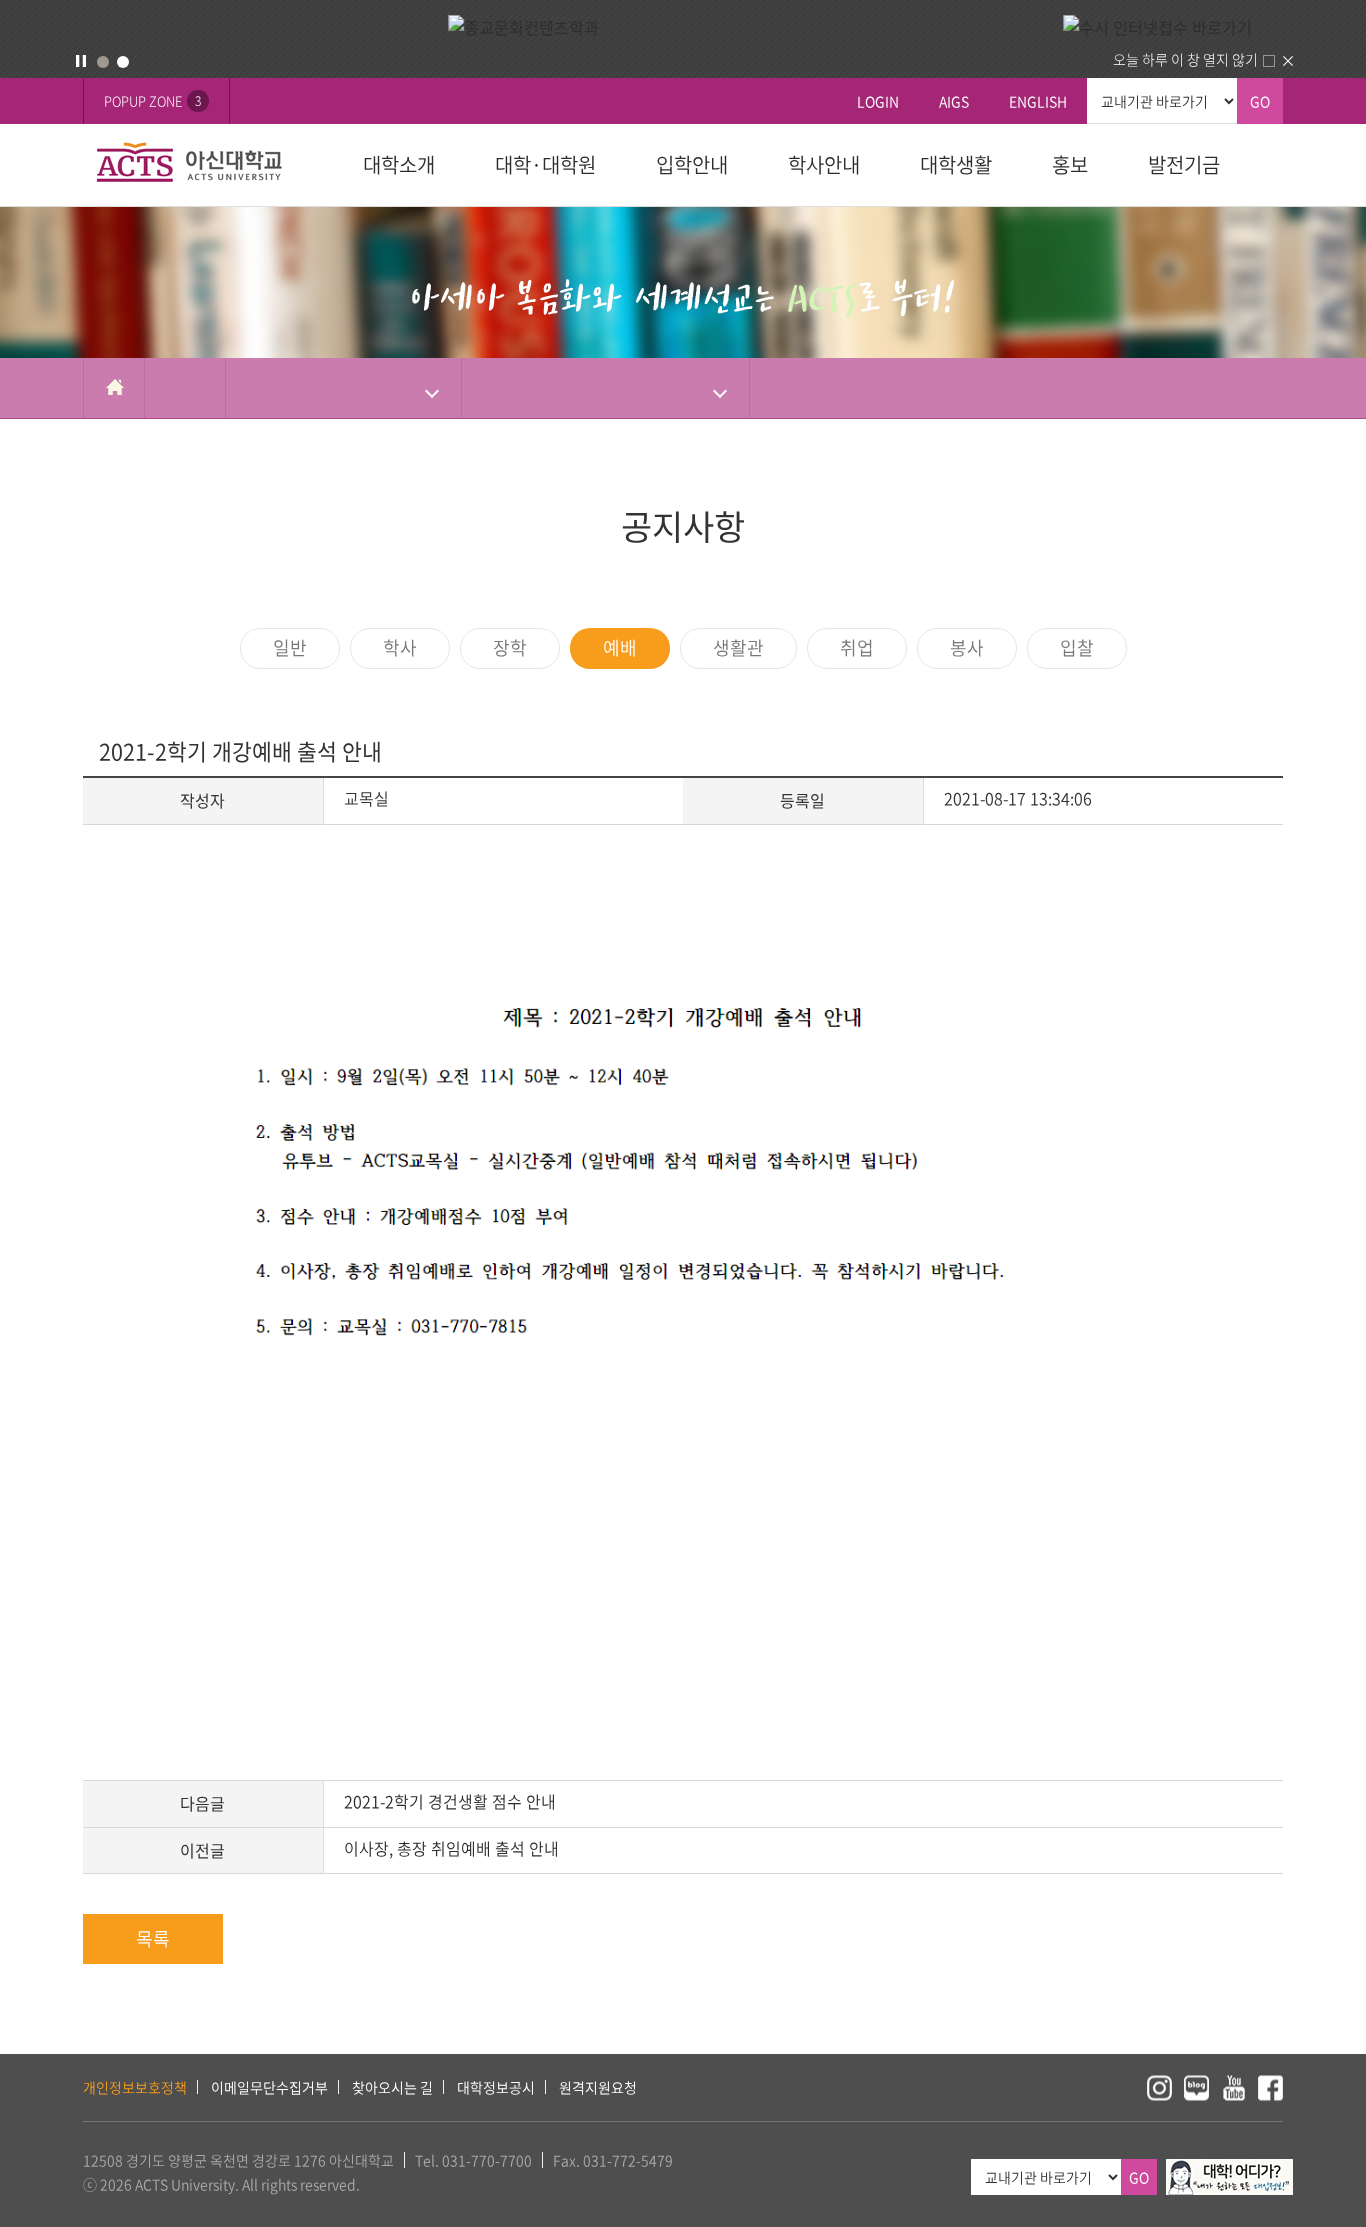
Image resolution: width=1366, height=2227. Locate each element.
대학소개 (399, 164)
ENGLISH (1038, 101)
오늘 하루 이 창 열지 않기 (1185, 59)
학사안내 (824, 164)
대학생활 (956, 164)
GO (1260, 101)
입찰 (1077, 647)
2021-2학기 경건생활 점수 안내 (450, 1801)
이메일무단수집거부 (269, 2087)
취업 (857, 647)
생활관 (738, 647)
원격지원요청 (598, 2087)
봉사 (967, 647)
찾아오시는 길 (392, 2087)
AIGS (954, 101)
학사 (400, 647)
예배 (620, 647)
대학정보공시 (496, 2087)
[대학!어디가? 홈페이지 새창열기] (1229, 2170)
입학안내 (692, 164)
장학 (510, 647)
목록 (153, 1938)
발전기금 (1184, 164)
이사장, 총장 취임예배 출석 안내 (451, 1848)
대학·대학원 (545, 164)
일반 (290, 647)
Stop (81, 61)
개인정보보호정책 (135, 2087)
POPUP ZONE (152, 100)
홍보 (1070, 164)
